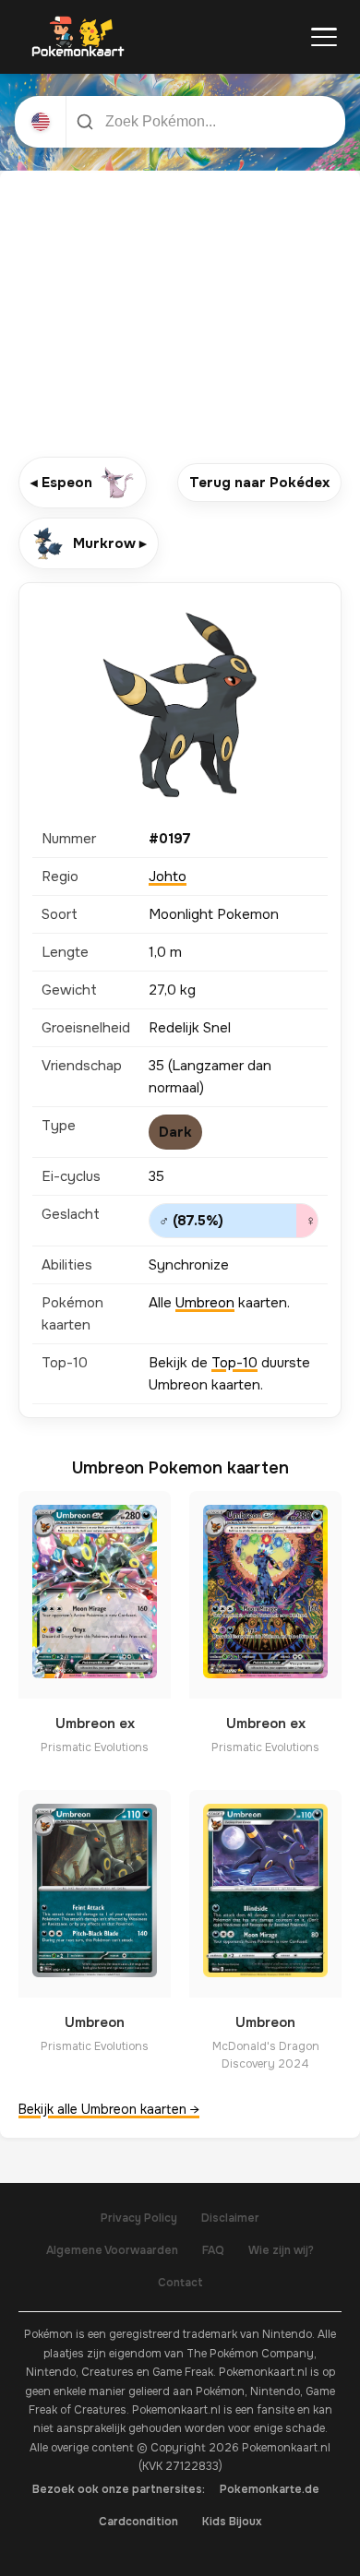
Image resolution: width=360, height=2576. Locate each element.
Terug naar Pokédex (259, 483)
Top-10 (234, 1363)
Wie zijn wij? (281, 2250)
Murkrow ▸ (110, 543)
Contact (180, 2283)
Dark (175, 1132)
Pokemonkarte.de (270, 2489)
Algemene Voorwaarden (112, 2250)
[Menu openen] (324, 37)
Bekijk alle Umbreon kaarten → (109, 2109)
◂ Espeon (61, 483)
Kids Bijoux (232, 2522)
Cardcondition (138, 2522)
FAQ (213, 2250)
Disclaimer (230, 2218)
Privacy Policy (139, 2218)
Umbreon (205, 1303)
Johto (168, 877)
